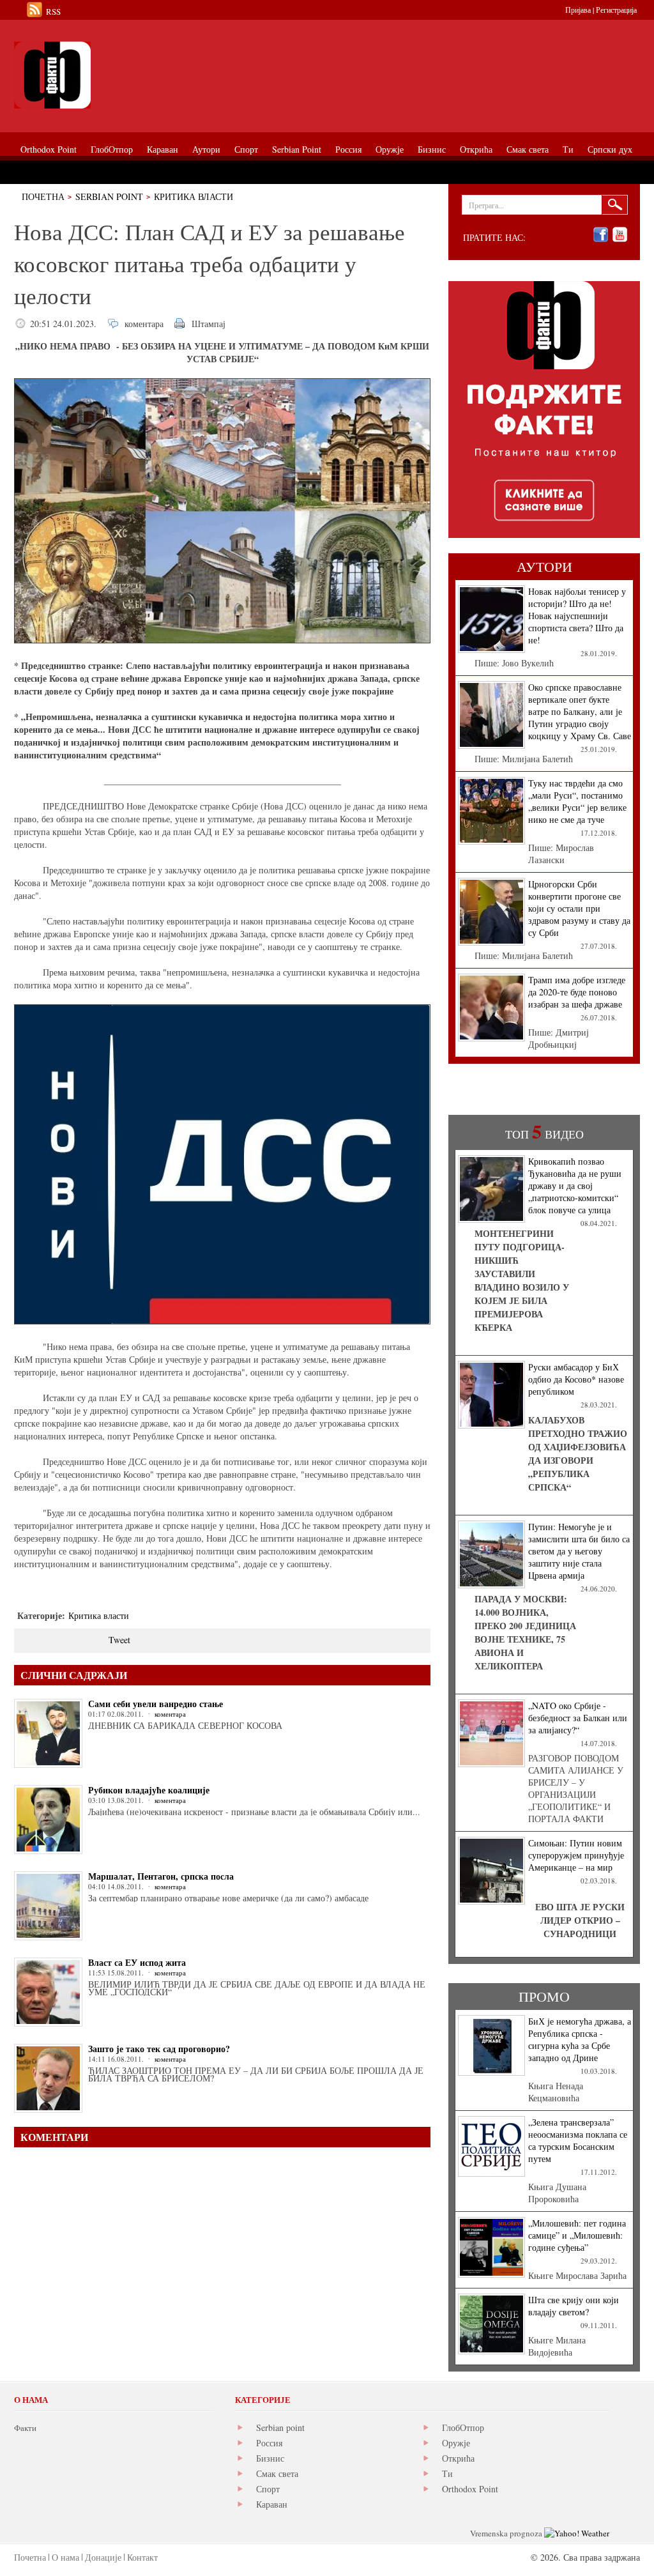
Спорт (268, 2489)
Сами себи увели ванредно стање (156, 1704)
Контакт (142, 2557)
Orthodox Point (470, 2489)
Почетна (43, 196)
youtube (620, 235)
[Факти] (158, 75)
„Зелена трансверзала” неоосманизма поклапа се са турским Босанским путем (578, 2140)
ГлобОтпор (463, 2427)
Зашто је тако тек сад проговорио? (159, 2049)
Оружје (456, 2443)
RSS (53, 11)
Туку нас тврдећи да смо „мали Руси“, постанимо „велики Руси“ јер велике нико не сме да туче (577, 801)
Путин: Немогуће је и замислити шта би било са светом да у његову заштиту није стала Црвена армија (579, 1551)
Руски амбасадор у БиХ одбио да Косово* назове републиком (576, 1379)
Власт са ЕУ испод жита (137, 1962)
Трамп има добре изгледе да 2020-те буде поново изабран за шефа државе (577, 992)
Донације (103, 2557)
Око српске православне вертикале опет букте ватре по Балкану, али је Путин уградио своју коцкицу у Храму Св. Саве (580, 711)
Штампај (209, 324)
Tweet (119, 1640)
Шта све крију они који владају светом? (574, 2306)
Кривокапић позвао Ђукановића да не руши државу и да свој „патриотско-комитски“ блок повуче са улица (575, 1185)
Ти (447, 2473)
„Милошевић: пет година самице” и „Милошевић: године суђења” (577, 2235)
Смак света (277, 2473)
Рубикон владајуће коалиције (149, 1790)
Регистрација (616, 10)
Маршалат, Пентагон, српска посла (161, 1876)
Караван (272, 2504)
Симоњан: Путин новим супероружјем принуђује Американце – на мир (576, 1855)
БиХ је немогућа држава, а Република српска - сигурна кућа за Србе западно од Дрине (580, 2039)
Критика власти (194, 196)
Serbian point (280, 2427)
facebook (601, 235)
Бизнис (270, 2458)
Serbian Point (109, 196)
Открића (458, 2458)
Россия (269, 2443)
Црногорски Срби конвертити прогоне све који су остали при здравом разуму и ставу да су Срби (579, 908)
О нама (65, 2557)
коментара (144, 324)
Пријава (578, 10)
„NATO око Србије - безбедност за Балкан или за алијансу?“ (578, 1718)
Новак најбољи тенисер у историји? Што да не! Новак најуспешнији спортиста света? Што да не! (577, 616)
